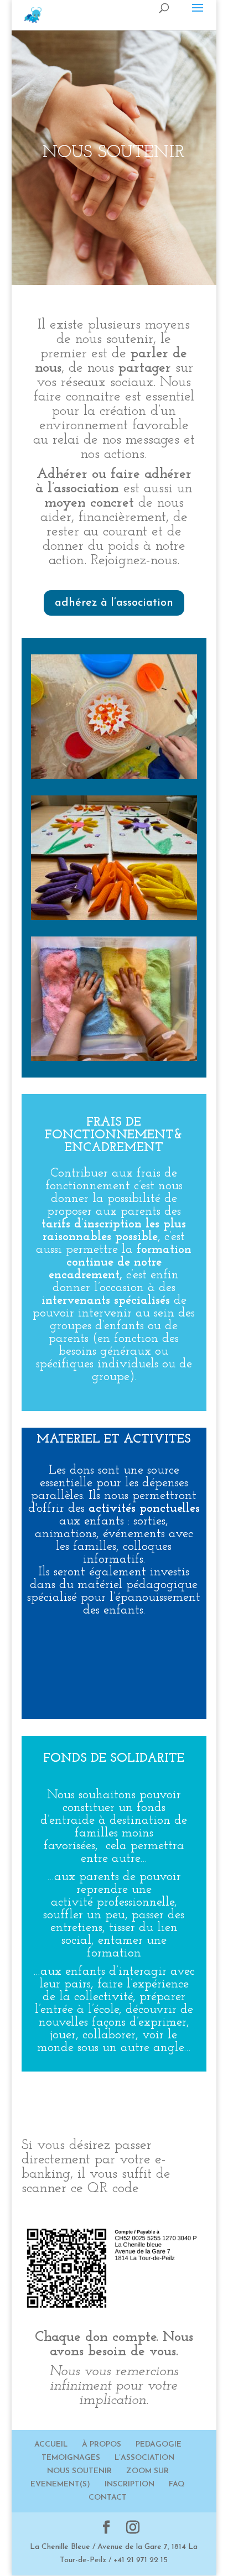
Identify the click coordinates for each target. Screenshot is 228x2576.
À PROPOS (102, 2445)
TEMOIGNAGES (71, 2458)
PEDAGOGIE (159, 2445)
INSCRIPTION (129, 2484)
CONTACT (108, 2498)
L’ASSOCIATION (144, 2458)
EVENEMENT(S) (60, 2484)
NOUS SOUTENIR (79, 2471)
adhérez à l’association (114, 603)
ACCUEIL (51, 2445)
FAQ (177, 2484)
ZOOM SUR (147, 2471)
